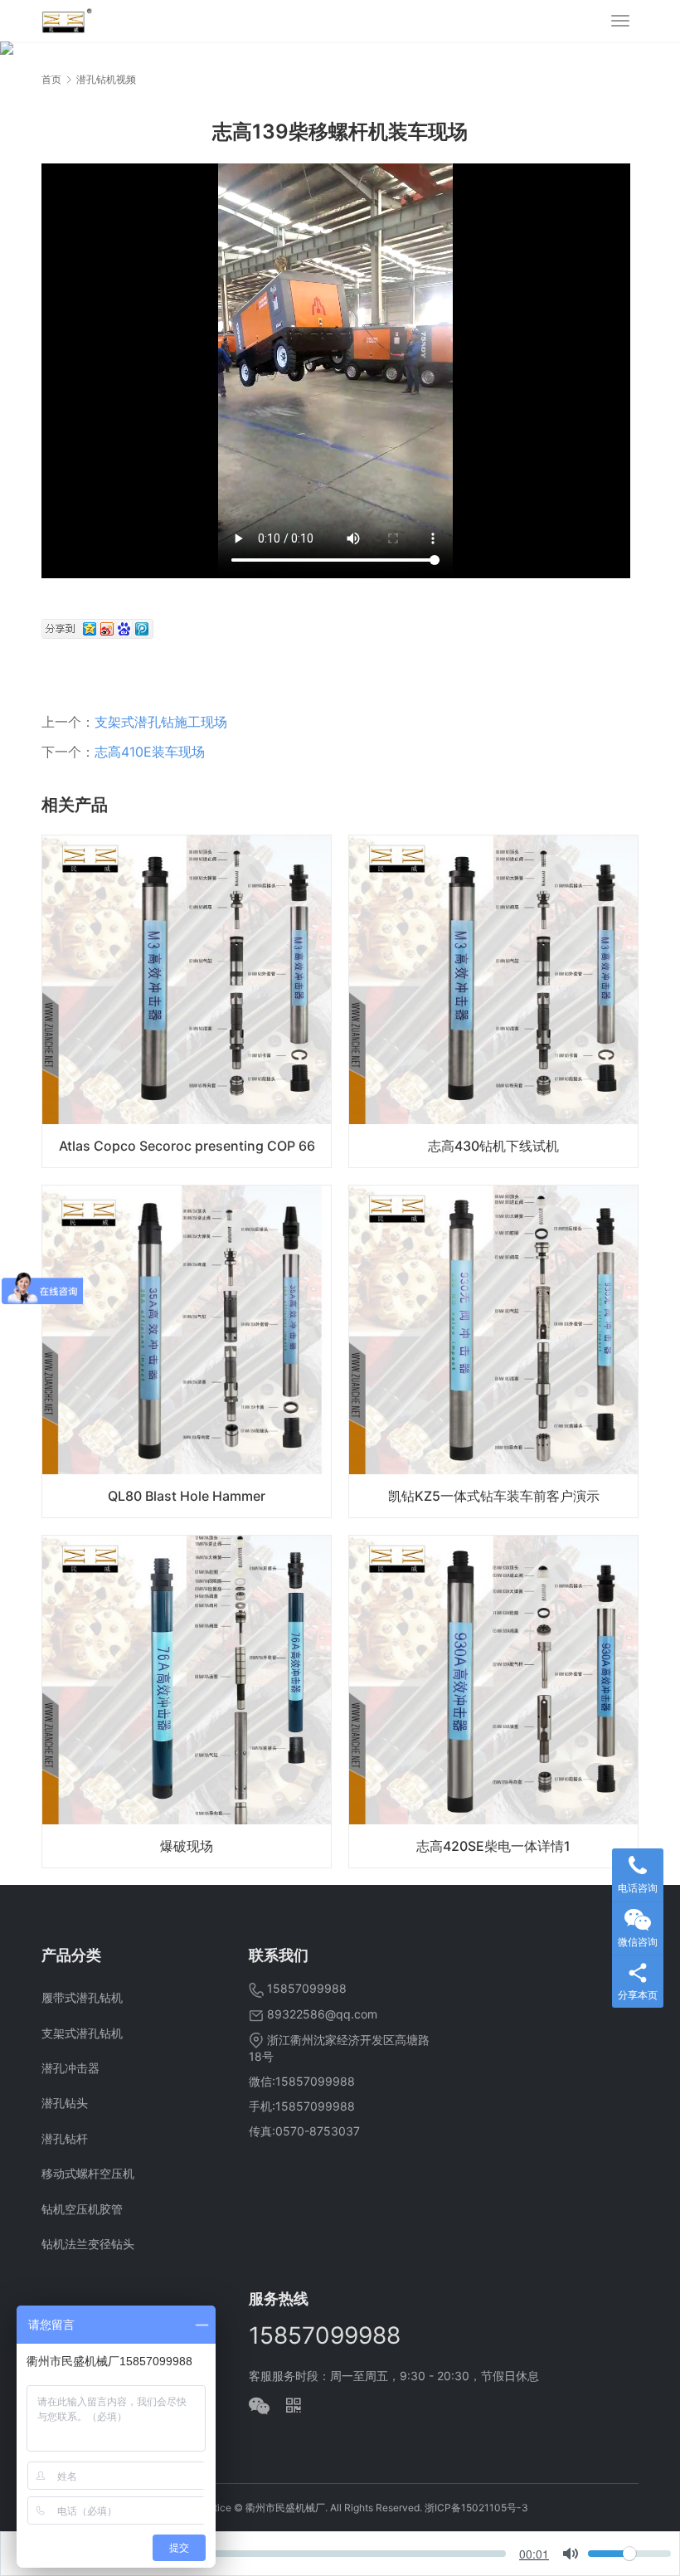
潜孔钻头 (65, 2103)
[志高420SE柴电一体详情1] (493, 1702)
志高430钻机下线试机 (493, 1146)
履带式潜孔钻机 (82, 1997)
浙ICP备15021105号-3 (476, 2508)
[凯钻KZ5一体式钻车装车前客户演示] (493, 1351)
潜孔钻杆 (65, 2138)
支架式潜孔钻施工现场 (161, 722)
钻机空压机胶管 (82, 2209)
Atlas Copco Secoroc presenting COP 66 (187, 1146)
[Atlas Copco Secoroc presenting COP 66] (187, 1001)
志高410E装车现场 (150, 752)
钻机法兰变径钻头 (88, 2244)
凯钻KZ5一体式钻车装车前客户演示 (494, 1496)
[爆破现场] (187, 1702)
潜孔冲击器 (70, 2068)
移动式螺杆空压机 (88, 2173)
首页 (51, 79)
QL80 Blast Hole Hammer (187, 1496)
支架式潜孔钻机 (82, 2033)
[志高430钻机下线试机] (493, 1001)
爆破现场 (187, 1846)
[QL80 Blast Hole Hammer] (187, 1351)
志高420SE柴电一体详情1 (493, 1846)
